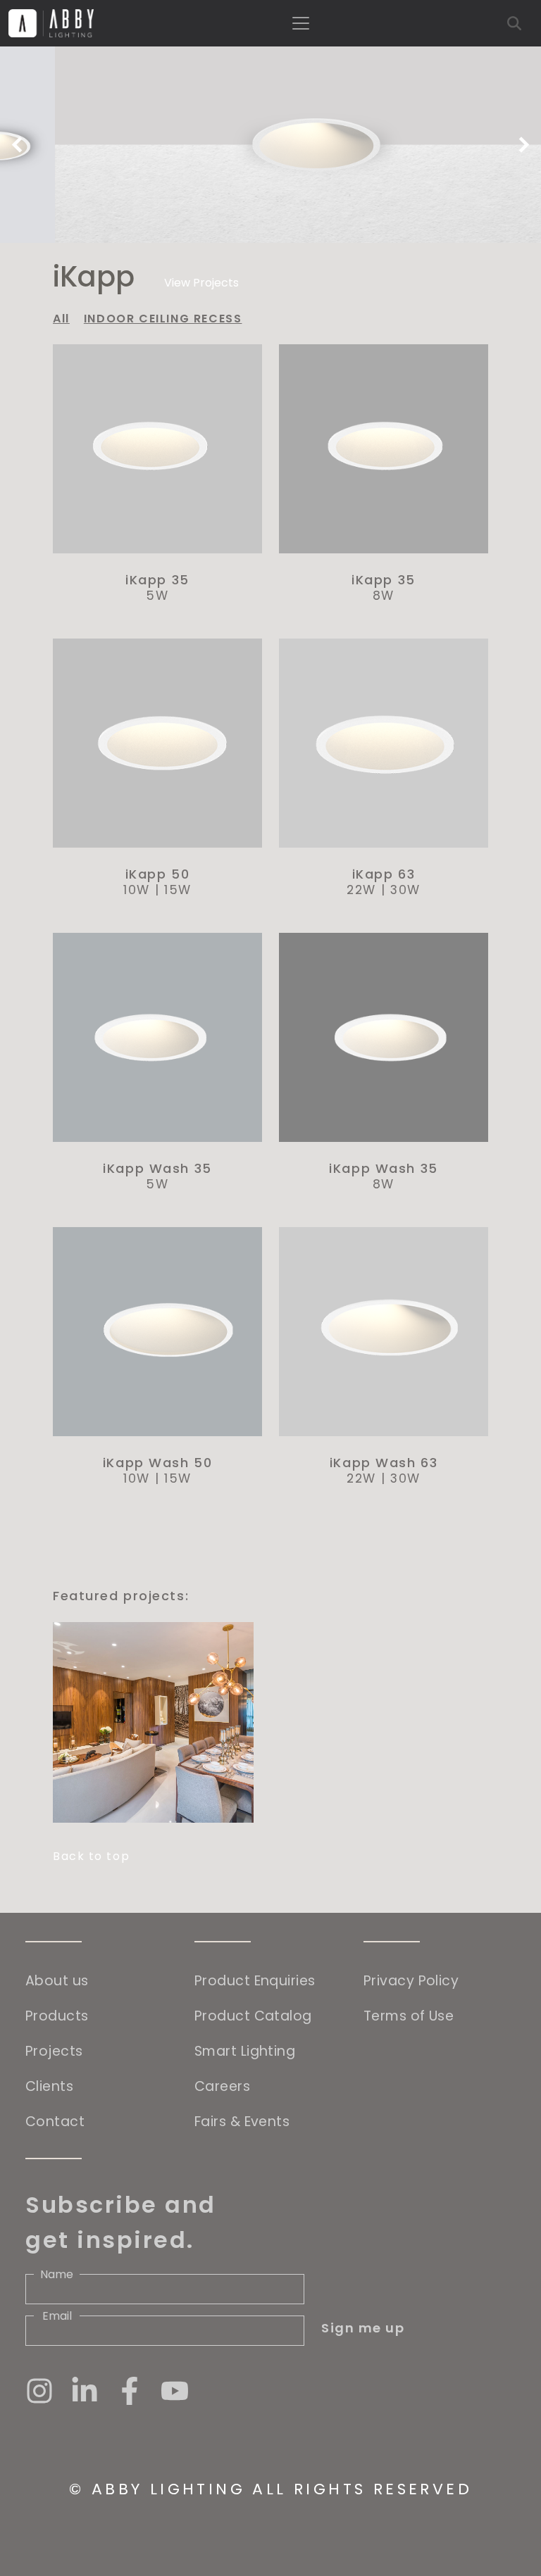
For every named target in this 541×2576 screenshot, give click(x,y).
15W (178, 890)
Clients (49, 2086)
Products (57, 2016)
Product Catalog (253, 2016)
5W (157, 596)
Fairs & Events (242, 2122)
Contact (55, 2122)
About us (57, 1981)
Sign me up (363, 2328)
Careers (222, 2086)
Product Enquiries (255, 1981)
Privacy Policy (411, 1981)
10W (137, 890)
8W (384, 596)
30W (405, 890)
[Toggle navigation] (301, 23)
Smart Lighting (245, 2051)
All (61, 319)
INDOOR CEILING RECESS (163, 319)
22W (361, 890)
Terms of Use (409, 2016)
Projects (54, 2051)
